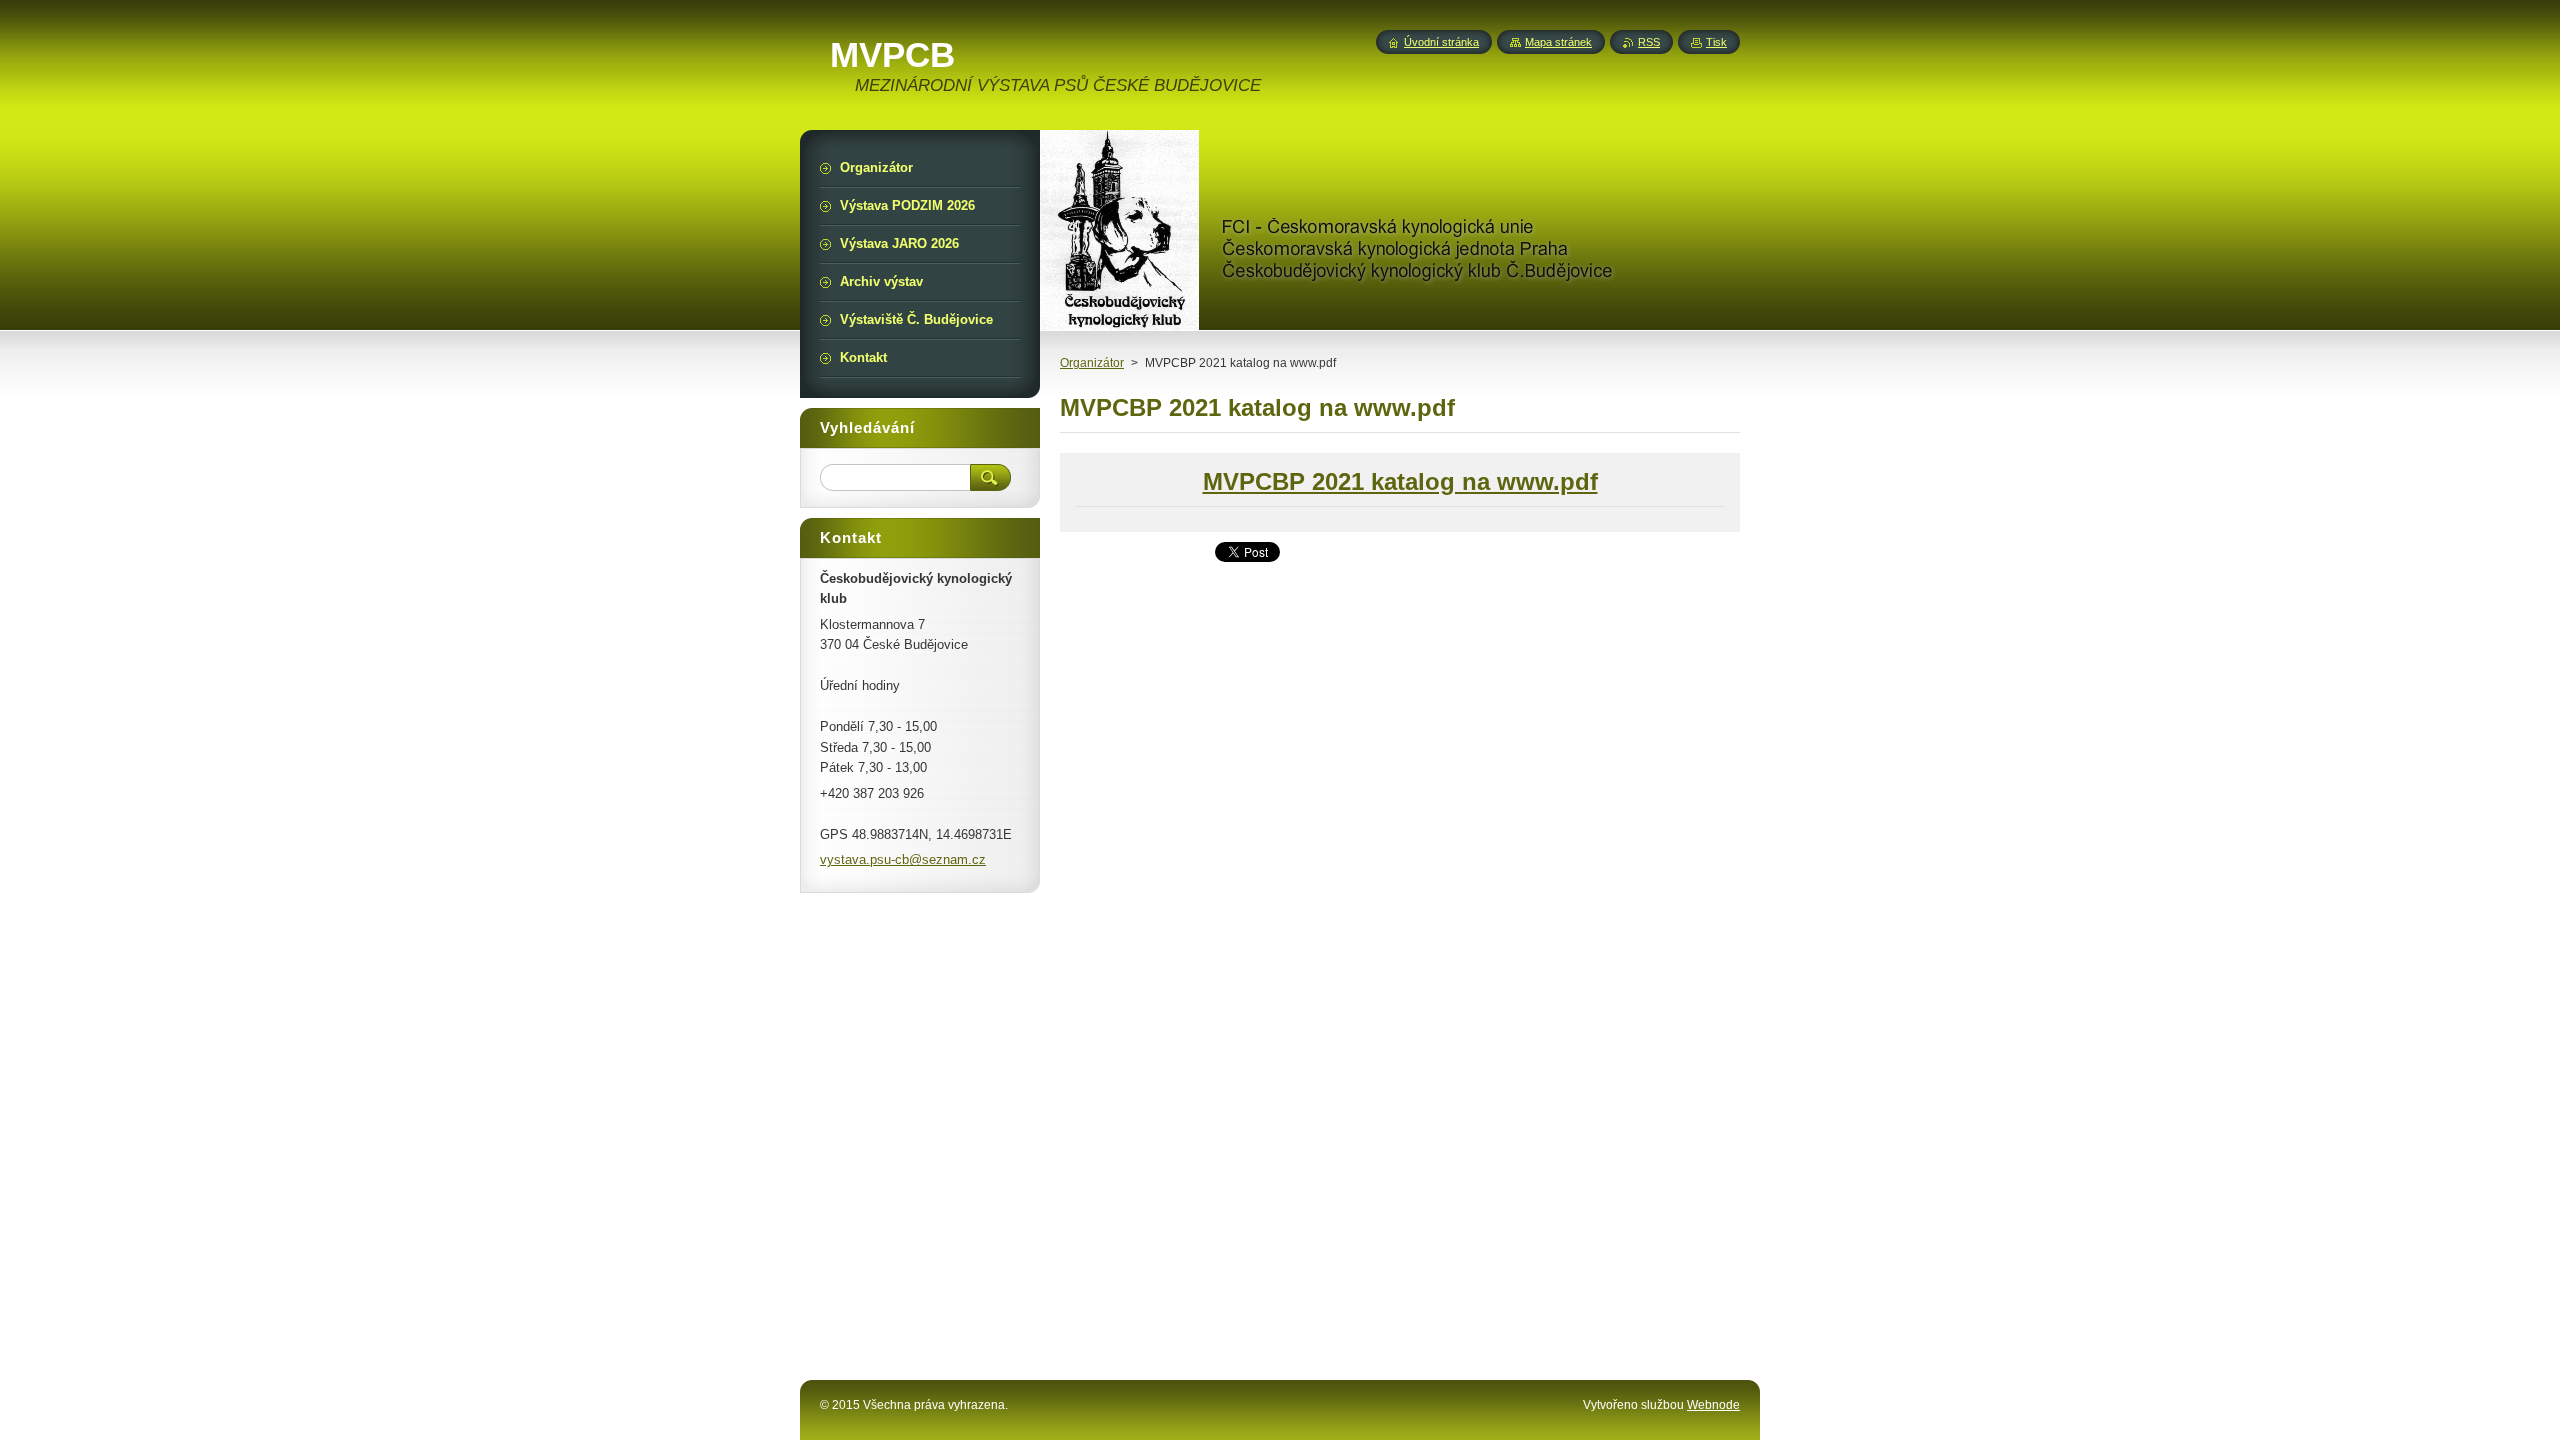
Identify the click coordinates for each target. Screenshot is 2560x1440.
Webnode (1713, 1405)
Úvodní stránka (1441, 42)
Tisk (1716, 42)
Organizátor (1092, 363)
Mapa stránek (1558, 42)
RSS (1649, 42)
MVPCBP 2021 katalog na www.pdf (1400, 481)
